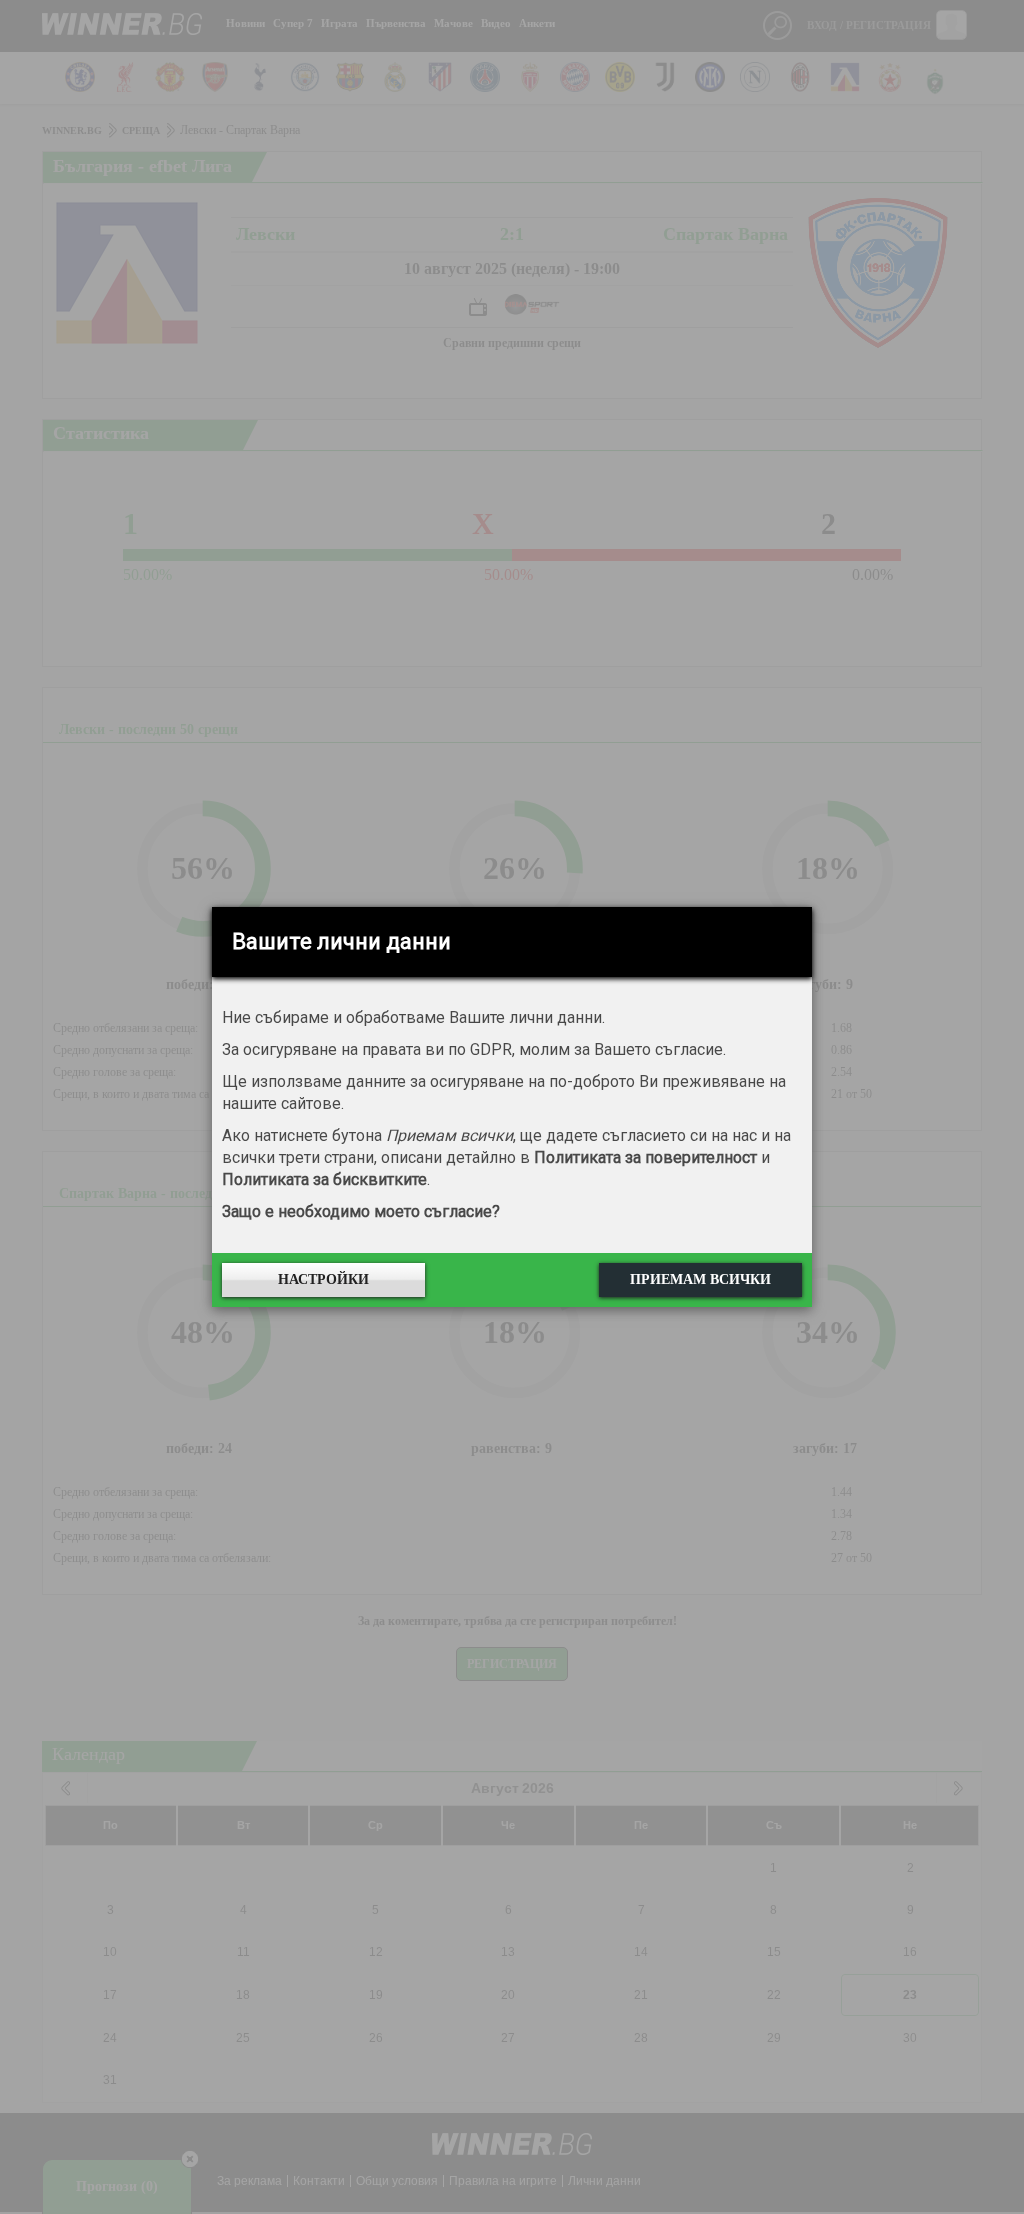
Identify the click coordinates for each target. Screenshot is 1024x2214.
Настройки (323, 1279)
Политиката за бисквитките (324, 1179)
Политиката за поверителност (645, 1157)
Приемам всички (700, 1279)
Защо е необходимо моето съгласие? (361, 1211)
